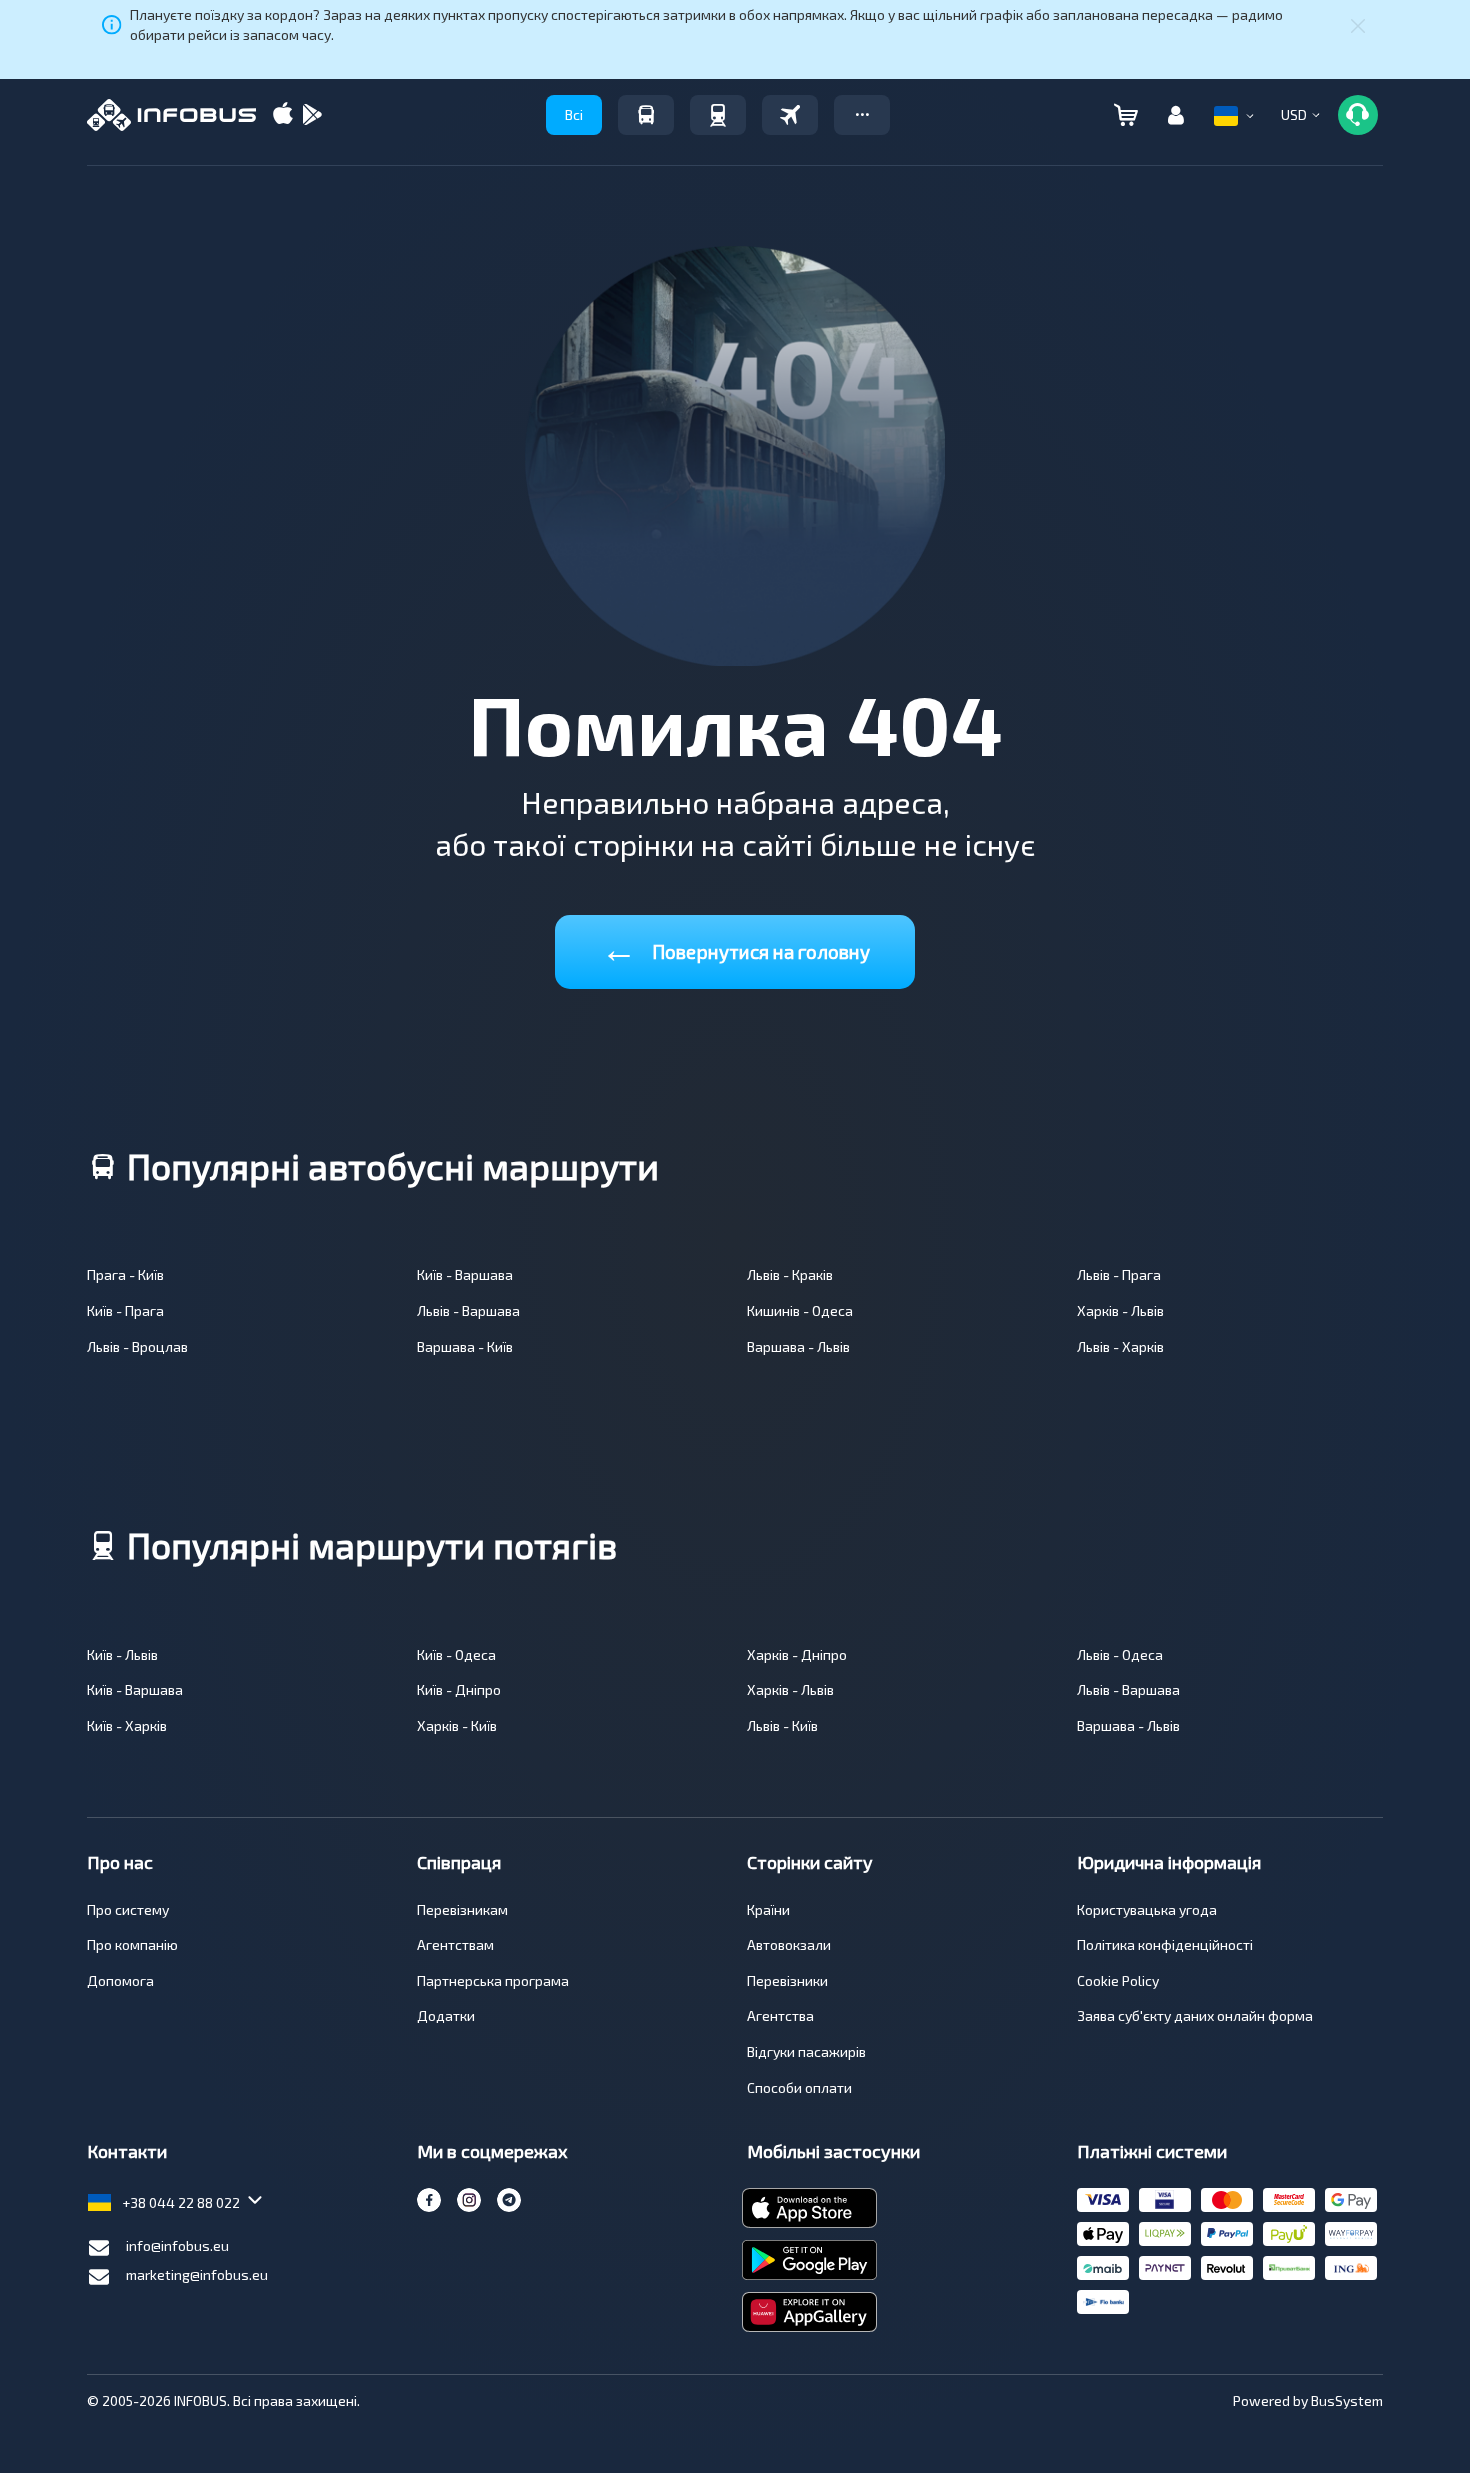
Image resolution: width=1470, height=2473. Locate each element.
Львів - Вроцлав (137, 1346)
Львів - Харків (1120, 1346)
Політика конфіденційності (1165, 1944)
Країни (768, 1909)
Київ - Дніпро (459, 1689)
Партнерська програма (493, 1980)
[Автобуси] (646, 115)
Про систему (128, 1909)
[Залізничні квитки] (718, 115)
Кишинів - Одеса (800, 1310)
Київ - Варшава (465, 1274)
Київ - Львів (122, 1654)
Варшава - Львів (798, 1346)
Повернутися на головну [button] (735, 947)
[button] (862, 115)
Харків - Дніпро (797, 1654)
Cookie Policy (1118, 1980)
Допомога (120, 1980)
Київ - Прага (125, 1310)
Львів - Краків (790, 1274)
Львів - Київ (782, 1725)
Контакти (127, 2151)
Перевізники (787, 1980)
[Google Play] (312, 115)
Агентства (780, 2015)
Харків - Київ (457, 1725)
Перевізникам (462, 1909)
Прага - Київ (125, 1274)
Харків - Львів (1120, 1310)
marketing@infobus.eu (197, 2274)
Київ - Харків (127, 1725)
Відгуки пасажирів (806, 2051)
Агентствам (455, 1944)
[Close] (1358, 25)
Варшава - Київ (465, 1346)
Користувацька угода (1147, 1909)
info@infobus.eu (177, 2245)
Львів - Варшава (468, 1310)
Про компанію (132, 1944)
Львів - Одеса (1120, 1654)
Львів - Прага (1119, 1274)
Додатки (446, 2015)
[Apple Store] (283, 115)
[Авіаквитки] (790, 115)
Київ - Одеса (456, 1654)
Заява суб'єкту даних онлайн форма (1195, 2015)
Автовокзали (789, 1944)
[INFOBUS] (171, 115)
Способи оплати (799, 2087)
